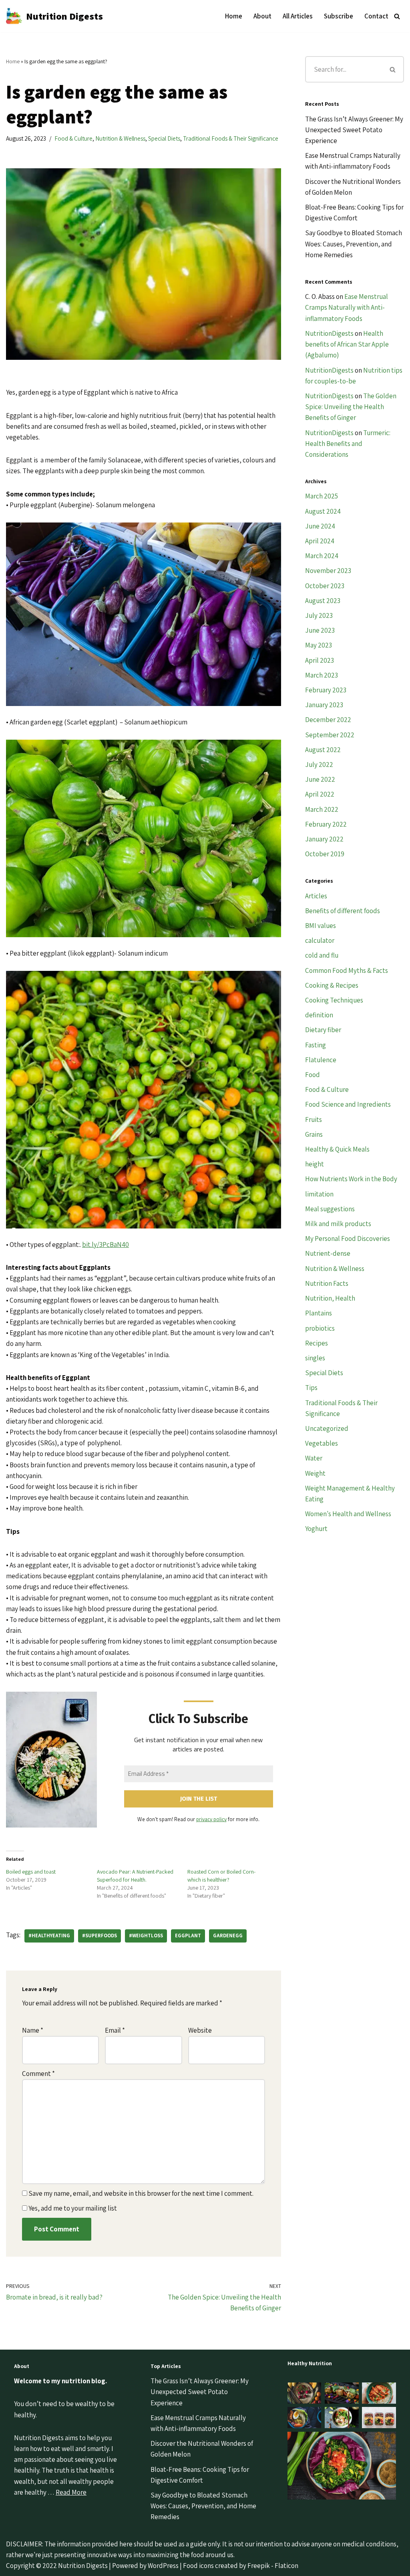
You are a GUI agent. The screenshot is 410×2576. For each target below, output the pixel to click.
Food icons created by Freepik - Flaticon (241, 2566)
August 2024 (323, 511)
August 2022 (323, 750)
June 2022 (320, 779)
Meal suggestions (330, 1209)
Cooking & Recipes (332, 985)
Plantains (319, 1313)
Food (313, 1075)
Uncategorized (327, 1428)
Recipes (317, 1343)
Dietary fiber (323, 1030)
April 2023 (320, 660)
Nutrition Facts (327, 1283)
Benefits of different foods (343, 911)
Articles (316, 896)
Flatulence (321, 1060)
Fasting (316, 1045)
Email (115, 2030)
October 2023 (325, 586)
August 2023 (323, 601)
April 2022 (320, 794)
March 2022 (322, 809)
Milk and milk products (338, 1224)
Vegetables (322, 1443)
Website (200, 2030)
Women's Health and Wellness (348, 1514)
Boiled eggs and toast (31, 1872)
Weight (315, 1473)
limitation (319, 1194)
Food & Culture (73, 138)
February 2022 (326, 824)
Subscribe (339, 16)
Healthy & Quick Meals (337, 1149)
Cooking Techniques (334, 1000)
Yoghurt (316, 1529)
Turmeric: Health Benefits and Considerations (348, 444)
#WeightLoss (146, 1936)
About (262, 16)
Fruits (314, 1120)
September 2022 (330, 735)
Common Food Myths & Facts (347, 970)
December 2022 (328, 720)
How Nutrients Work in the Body (351, 1179)
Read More (71, 2492)
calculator (320, 940)
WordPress (163, 2566)
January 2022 (324, 839)
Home (234, 16)
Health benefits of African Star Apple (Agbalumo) (347, 344)
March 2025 (322, 496)
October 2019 (325, 854)
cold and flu (322, 955)
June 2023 (320, 630)
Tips (311, 1388)
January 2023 (324, 705)
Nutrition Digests (83, 2566)
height (315, 1164)
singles (315, 1358)
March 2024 (322, 556)
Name (33, 2030)
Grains (314, 1134)
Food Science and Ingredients (348, 1104)
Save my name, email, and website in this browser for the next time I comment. (141, 2193)
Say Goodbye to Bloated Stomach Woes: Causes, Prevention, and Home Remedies (354, 244)
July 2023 (319, 615)
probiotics (320, 1328)
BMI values (321, 926)
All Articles (298, 16)
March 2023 (322, 675)
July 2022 (319, 765)
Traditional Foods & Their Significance (231, 138)
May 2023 (319, 645)
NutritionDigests (329, 333)
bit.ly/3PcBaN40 (106, 1245)
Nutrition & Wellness (120, 138)
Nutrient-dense (328, 1253)
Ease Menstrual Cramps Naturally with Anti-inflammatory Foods (347, 307)
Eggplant (188, 1936)
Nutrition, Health (330, 1298)
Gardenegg (228, 1936)
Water (314, 1458)
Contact (376, 16)
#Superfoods (99, 1936)
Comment (38, 2074)
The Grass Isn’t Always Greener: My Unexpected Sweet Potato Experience (354, 130)
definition (319, 1015)
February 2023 (326, 690)
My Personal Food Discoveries (348, 1239)
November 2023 (328, 571)
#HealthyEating (49, 1936)
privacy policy (211, 1819)
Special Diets (164, 138)
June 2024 (320, 526)
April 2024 (320, 541)
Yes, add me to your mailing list (72, 2208)
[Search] (397, 16)
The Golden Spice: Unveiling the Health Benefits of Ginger (351, 407)
